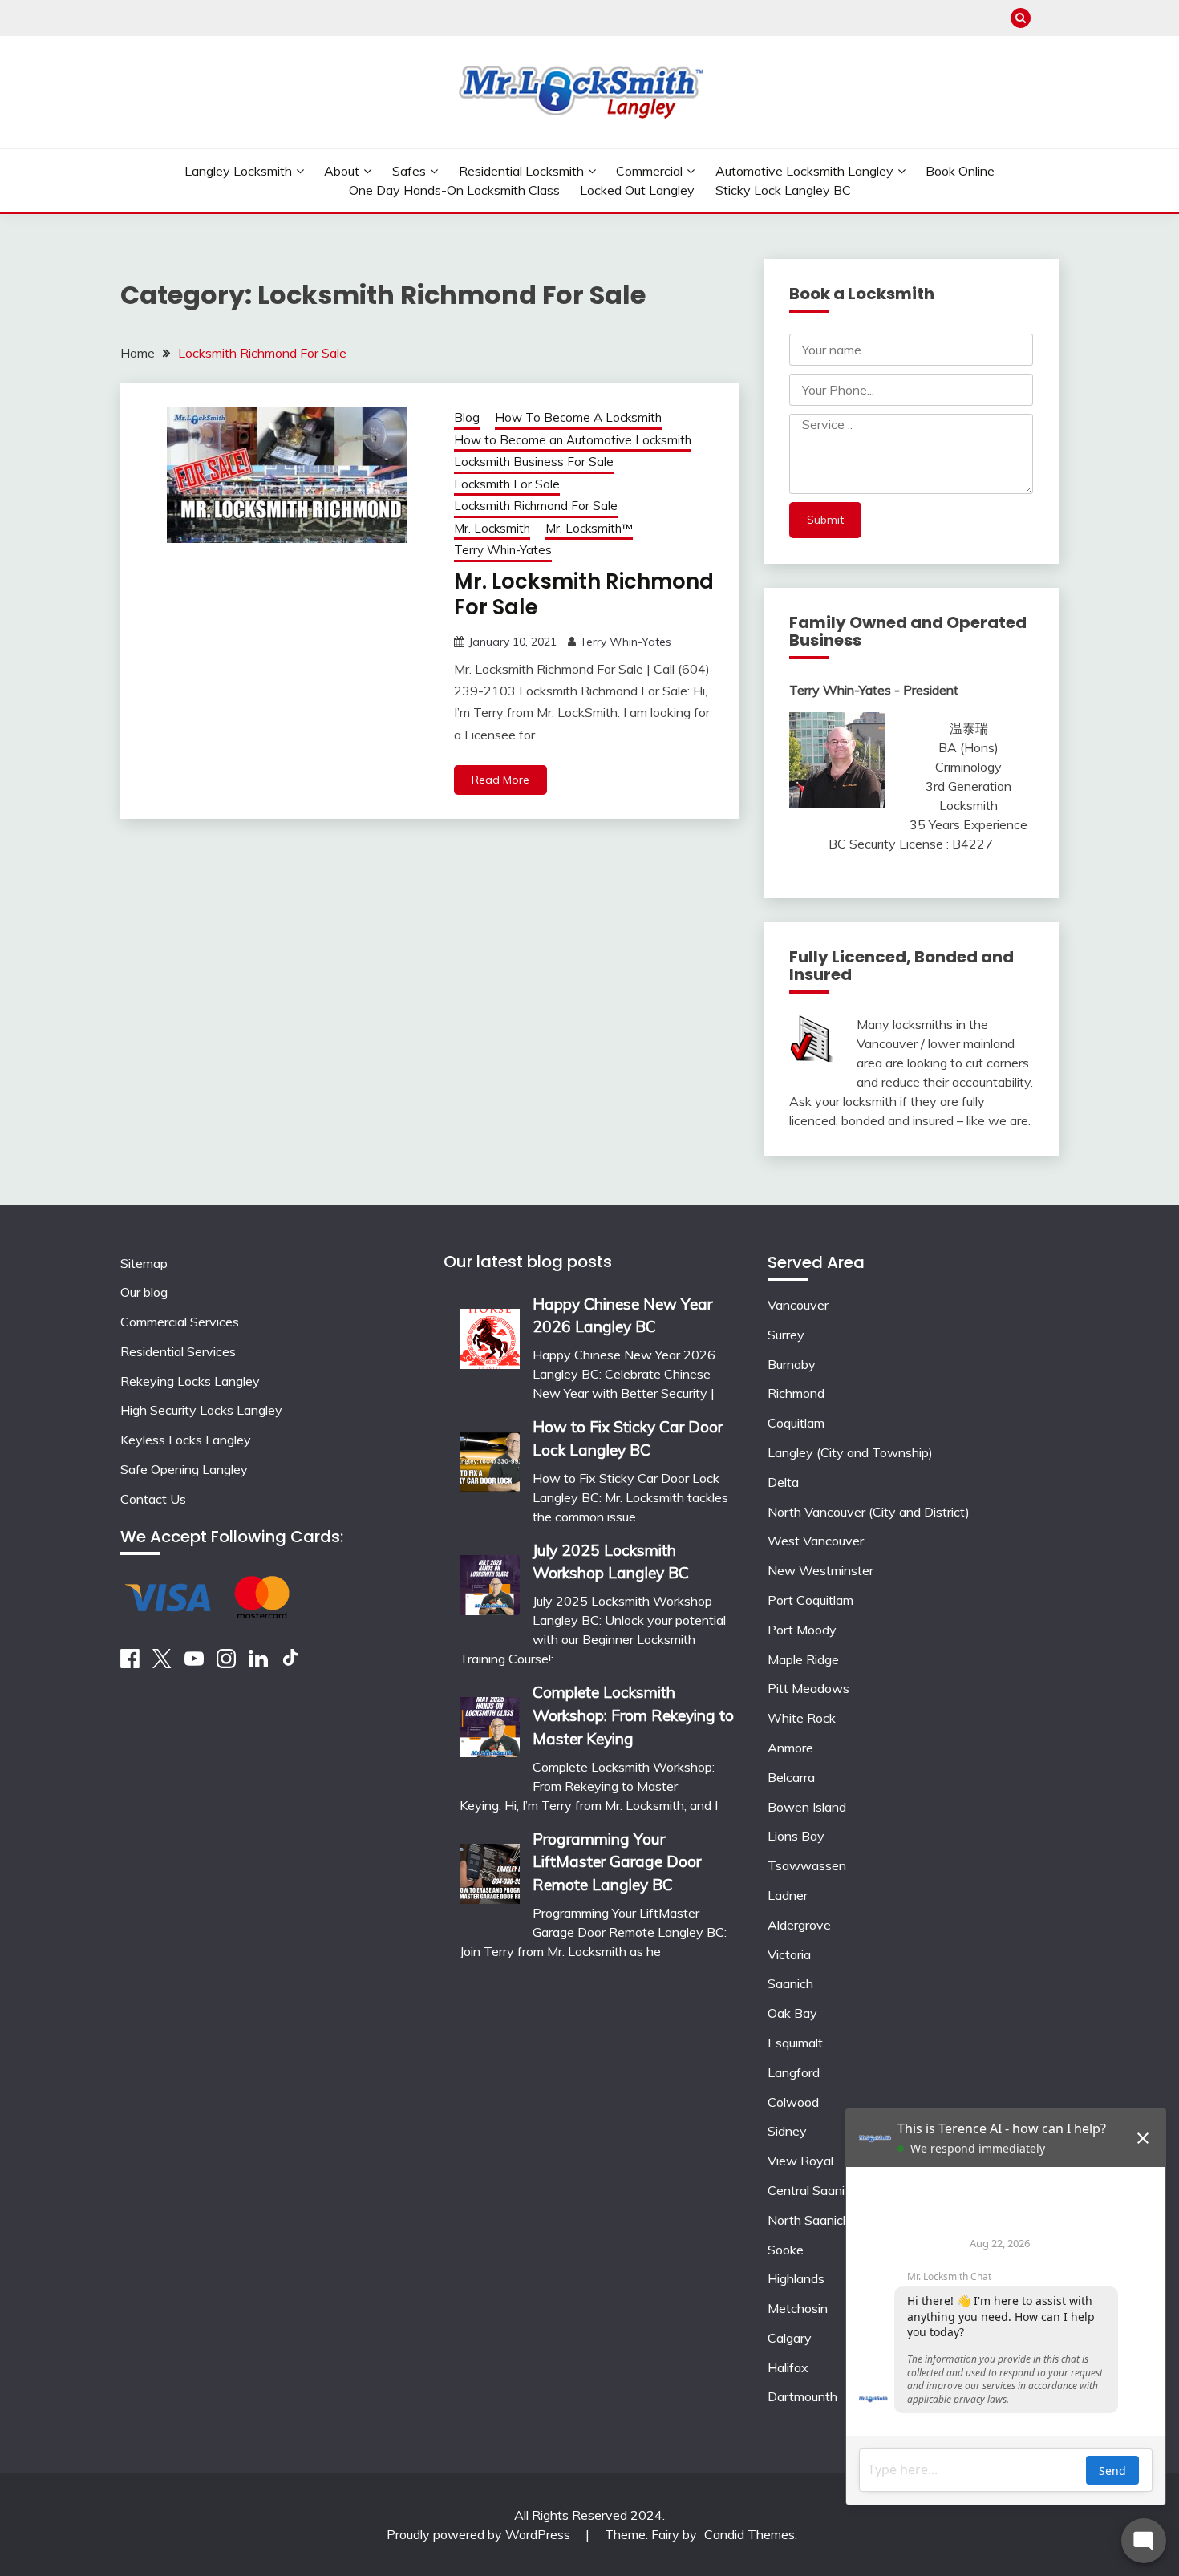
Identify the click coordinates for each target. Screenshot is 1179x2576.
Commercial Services (180, 1322)
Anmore (790, 1748)
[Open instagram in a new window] (226, 1663)
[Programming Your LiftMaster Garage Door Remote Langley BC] (490, 1868)
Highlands (796, 2278)
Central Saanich (813, 2190)
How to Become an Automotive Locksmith (573, 440)
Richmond (796, 1393)
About (342, 171)
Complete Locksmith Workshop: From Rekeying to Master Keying (633, 1715)
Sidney (787, 2131)
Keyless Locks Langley (186, 1440)
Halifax (788, 2367)
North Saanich (809, 2220)
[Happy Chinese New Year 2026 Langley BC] (490, 1333)
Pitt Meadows (808, 1688)
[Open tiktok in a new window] (290, 1663)
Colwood (793, 2102)
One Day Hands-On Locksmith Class (454, 190)
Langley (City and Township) (850, 1452)
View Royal (800, 2161)
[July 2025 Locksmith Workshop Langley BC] (490, 1580)
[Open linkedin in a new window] (258, 1663)
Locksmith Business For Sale (534, 462)
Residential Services (178, 1351)
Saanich (790, 1983)
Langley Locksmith (238, 171)
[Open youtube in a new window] (194, 1663)
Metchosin (798, 2308)
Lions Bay (796, 1836)
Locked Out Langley (637, 190)
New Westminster (820, 1570)
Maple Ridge (803, 1659)
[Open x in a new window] (162, 1663)
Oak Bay (792, 2013)
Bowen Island (807, 1807)
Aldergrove (799, 1925)
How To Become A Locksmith (578, 417)
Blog (467, 417)
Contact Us (153, 1499)
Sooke (786, 2250)
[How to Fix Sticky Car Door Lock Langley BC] (490, 1456)
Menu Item (1049, 18)
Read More (500, 780)
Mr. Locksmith (492, 528)
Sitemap (144, 1263)
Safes (409, 171)
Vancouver (798, 1305)
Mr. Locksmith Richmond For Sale (584, 595)
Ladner (788, 1895)
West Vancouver (816, 1541)
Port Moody (802, 1630)
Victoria (789, 1954)
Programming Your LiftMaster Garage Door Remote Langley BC (617, 1862)
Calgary (790, 2338)
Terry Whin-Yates (503, 550)
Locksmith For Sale (507, 484)
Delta (783, 1482)
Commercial (649, 171)
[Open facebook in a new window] (130, 1663)
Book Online (960, 171)
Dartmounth (802, 2396)
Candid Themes (750, 2534)
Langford (794, 2072)
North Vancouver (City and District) (869, 1512)
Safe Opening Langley (184, 1469)
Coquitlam (796, 1423)
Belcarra (791, 1777)
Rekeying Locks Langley (190, 1381)
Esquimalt (795, 2043)
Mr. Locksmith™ (589, 528)
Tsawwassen (807, 1865)
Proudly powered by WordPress (480, 2534)
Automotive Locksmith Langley (804, 171)
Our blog (144, 1292)
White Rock (802, 1718)
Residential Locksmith (521, 171)
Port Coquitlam (810, 1600)
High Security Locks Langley (201, 1410)
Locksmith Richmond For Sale (536, 506)
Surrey (786, 1335)
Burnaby (792, 1364)
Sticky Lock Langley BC (783, 190)
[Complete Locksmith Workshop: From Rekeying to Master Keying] (490, 1721)
